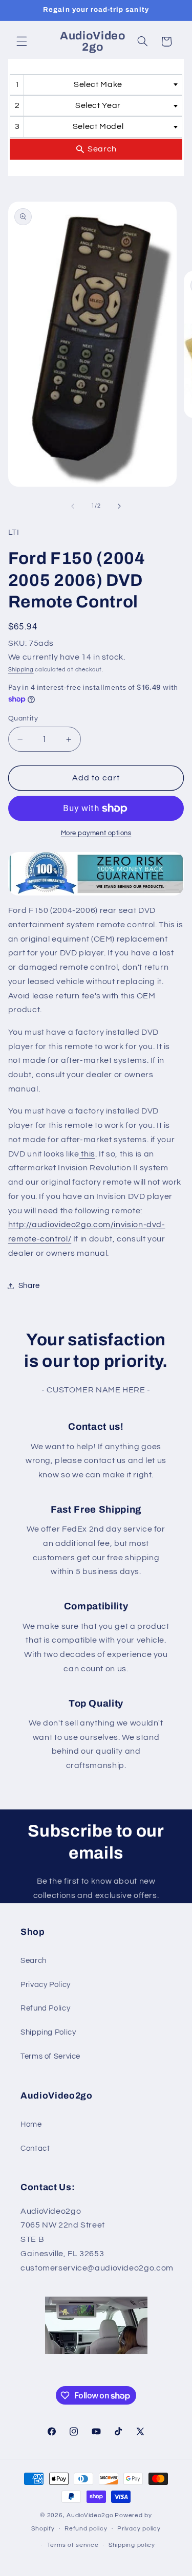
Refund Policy (45, 2008)
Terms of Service (50, 2056)
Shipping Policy (48, 2032)
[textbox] (101, 85)
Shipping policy (132, 2545)
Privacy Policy (46, 1985)
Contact (35, 2148)
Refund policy (86, 2529)
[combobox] (96, 85)
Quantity (23, 718)
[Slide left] (73, 506)
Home (31, 2124)
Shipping (21, 670)
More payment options (96, 833)
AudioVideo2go (90, 2515)
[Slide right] (119, 506)
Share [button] (29, 1286)
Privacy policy (139, 2529)
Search (34, 1961)
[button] (22, 41)
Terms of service (73, 2545)
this (87, 1154)
